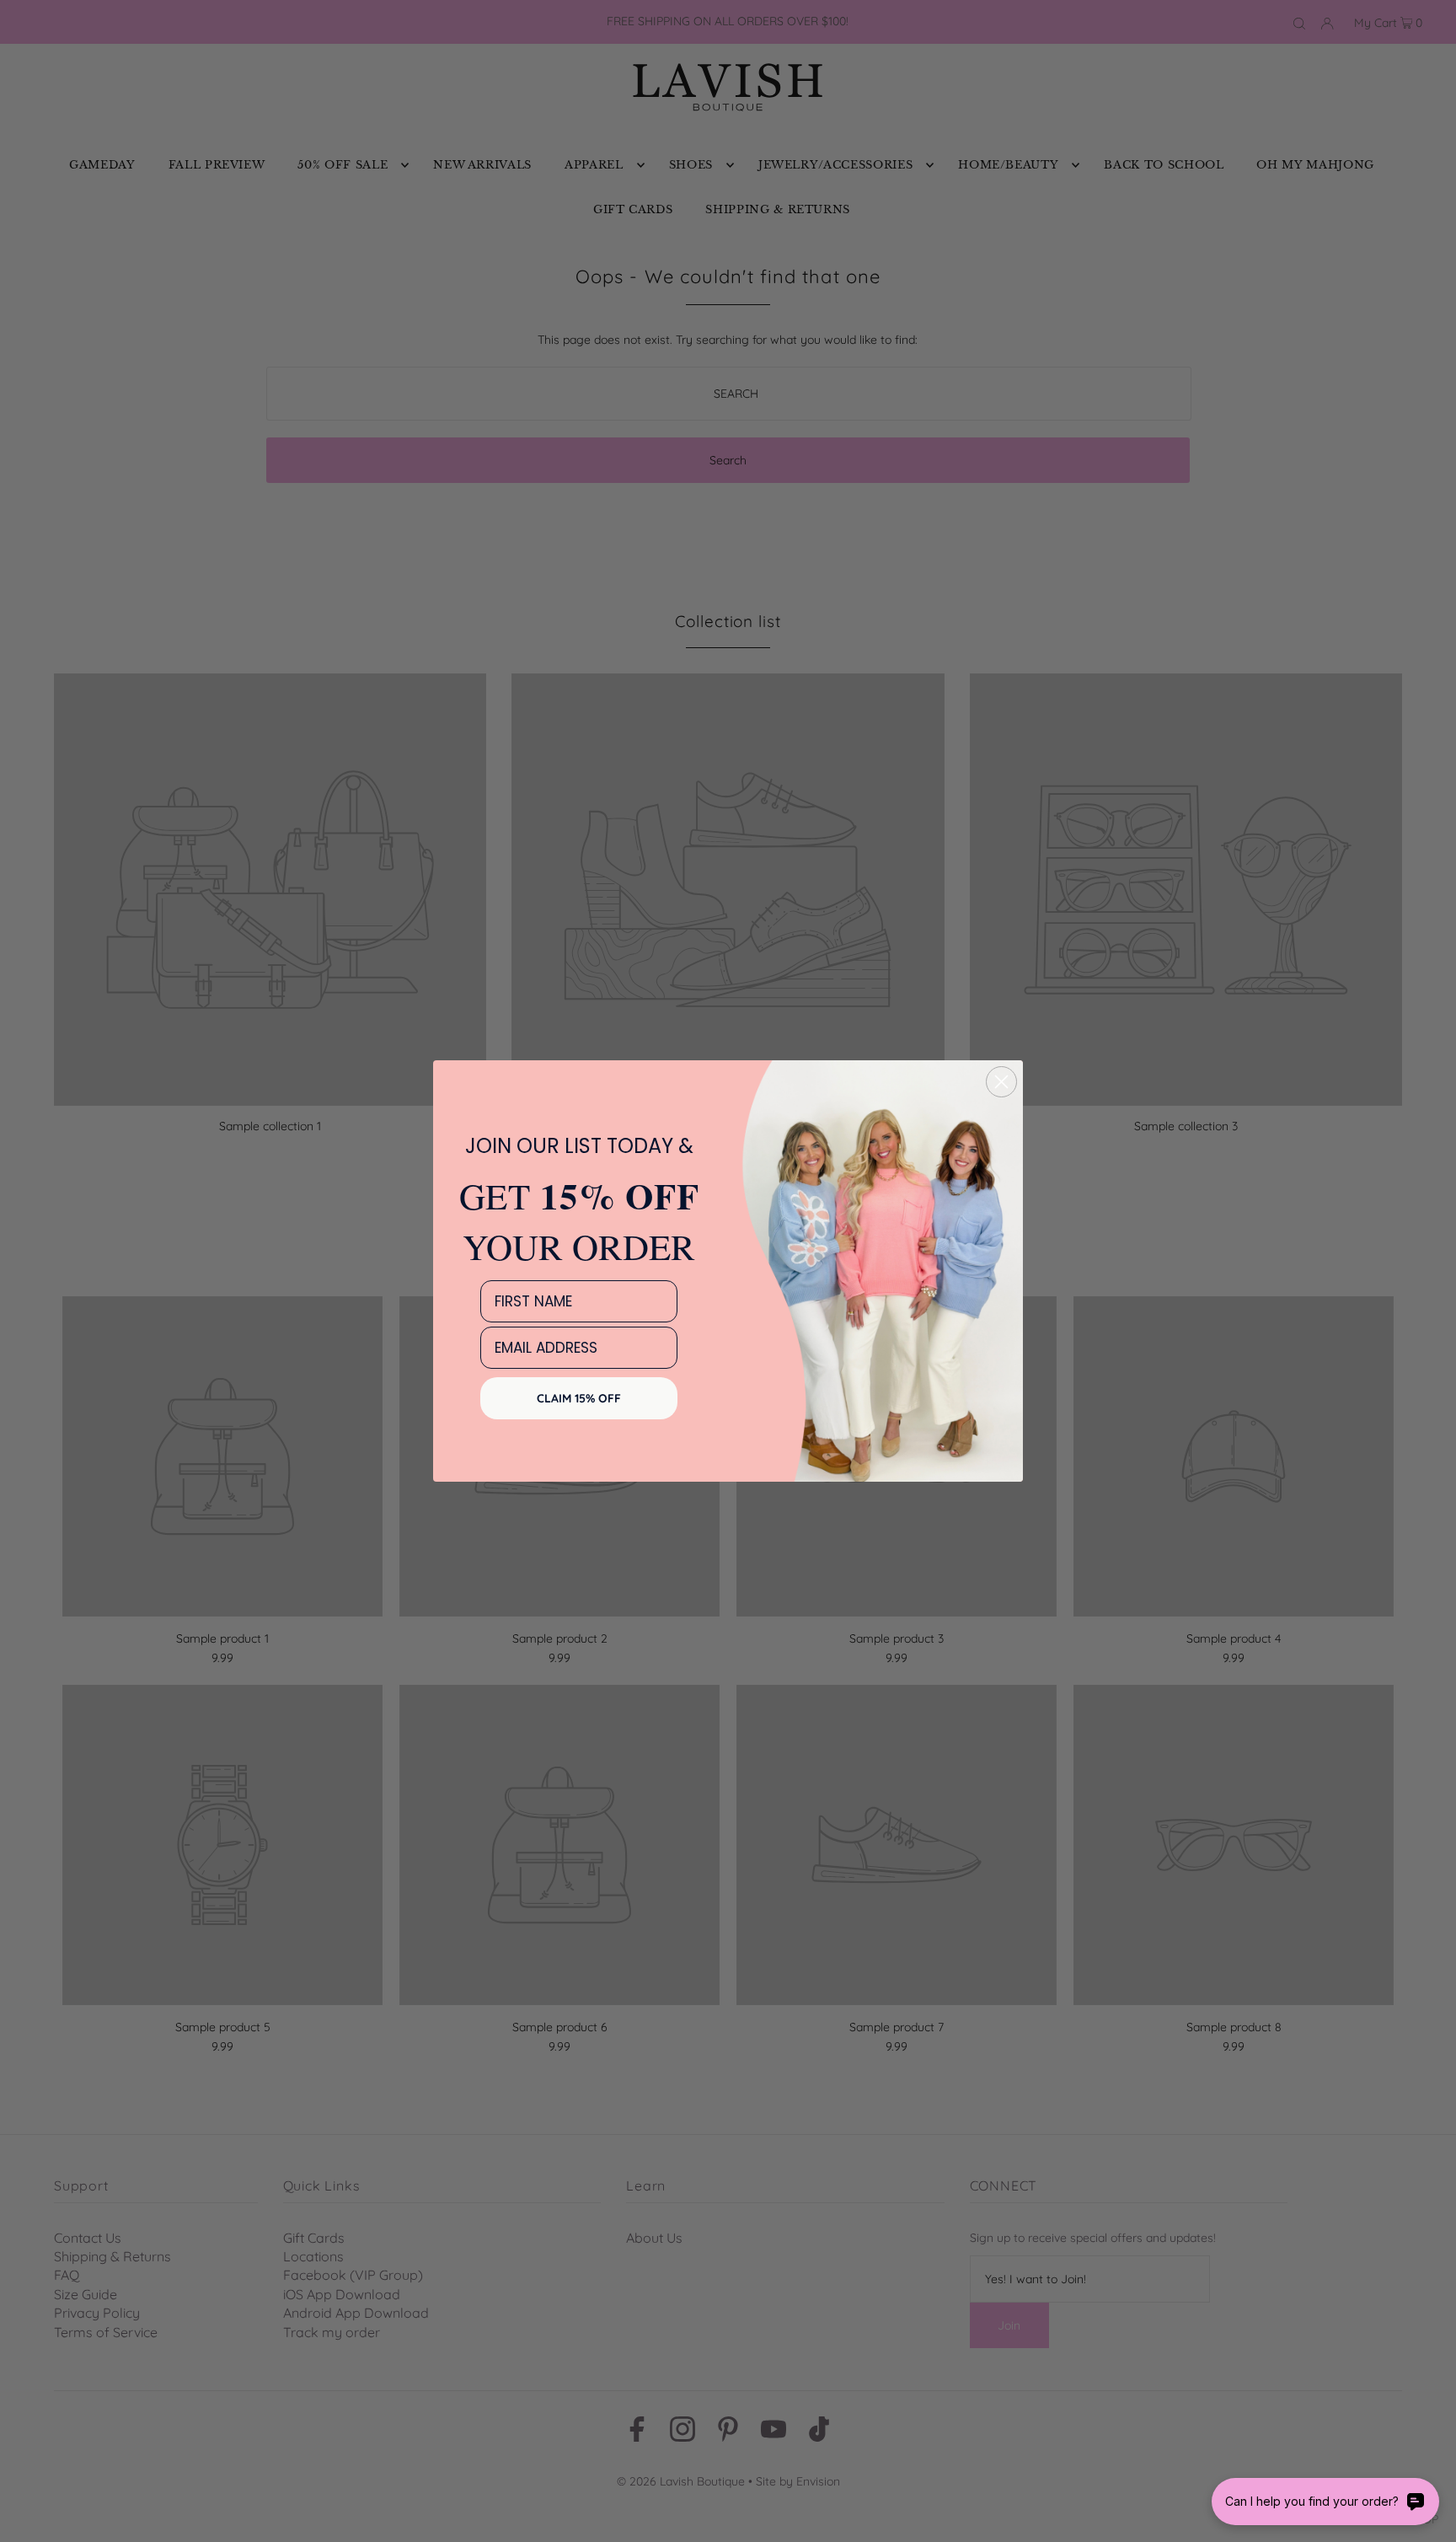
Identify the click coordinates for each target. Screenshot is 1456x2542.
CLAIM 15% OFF (579, 1398)
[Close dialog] (1001, 1082)
